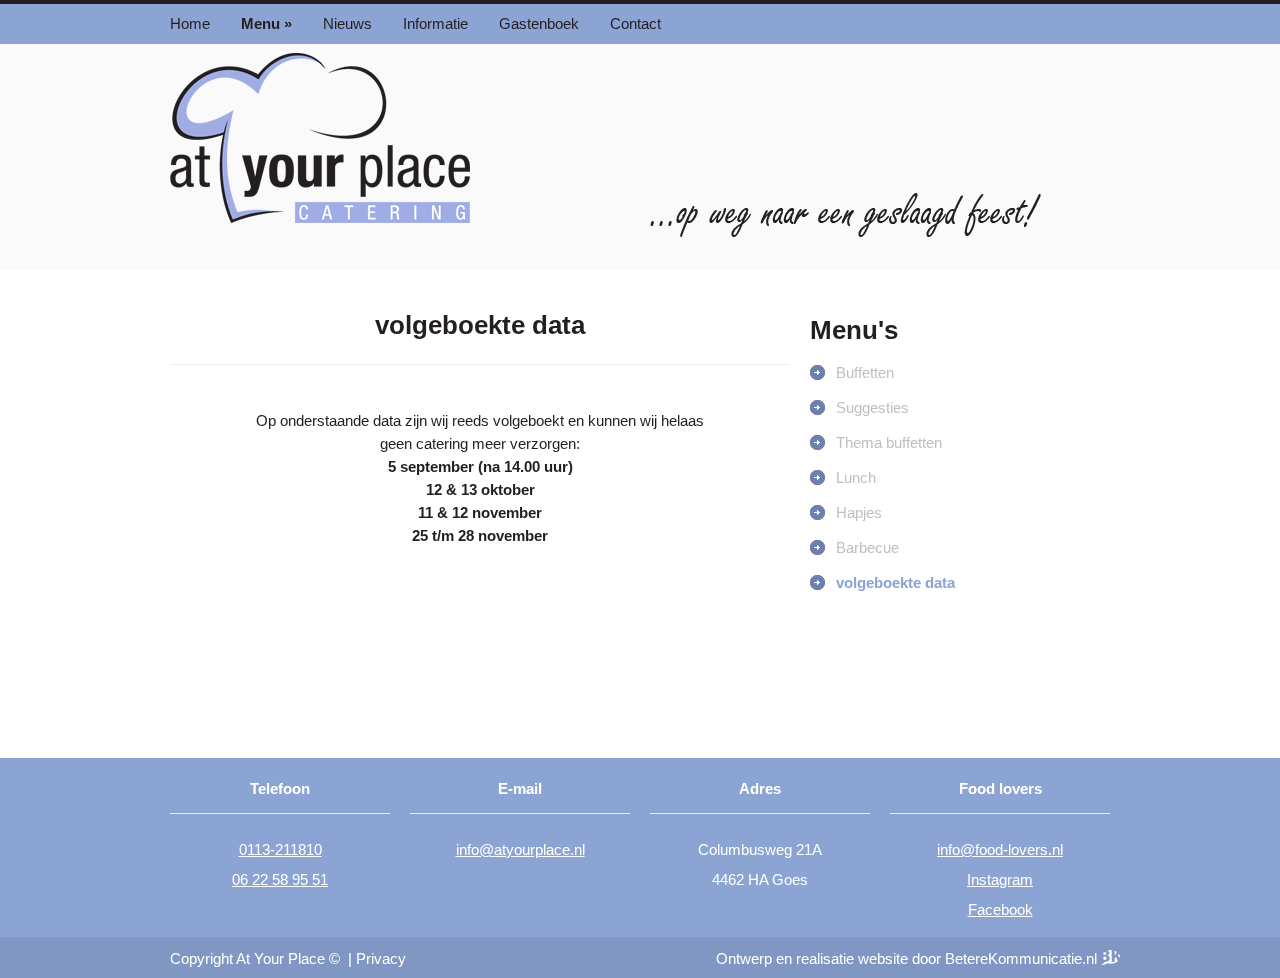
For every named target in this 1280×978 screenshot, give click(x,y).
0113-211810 (280, 849)
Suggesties (872, 407)
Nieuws (347, 23)
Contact (635, 23)
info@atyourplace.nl (520, 849)
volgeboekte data (895, 582)
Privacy (381, 958)
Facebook (1000, 909)
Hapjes (859, 512)
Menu (266, 23)
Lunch (856, 477)
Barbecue (867, 547)
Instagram (1000, 879)
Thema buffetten (889, 442)
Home (190, 23)
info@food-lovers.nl (1000, 849)
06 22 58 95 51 (280, 879)
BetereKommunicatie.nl (1023, 958)
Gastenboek (539, 23)
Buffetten (865, 372)
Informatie (435, 23)
